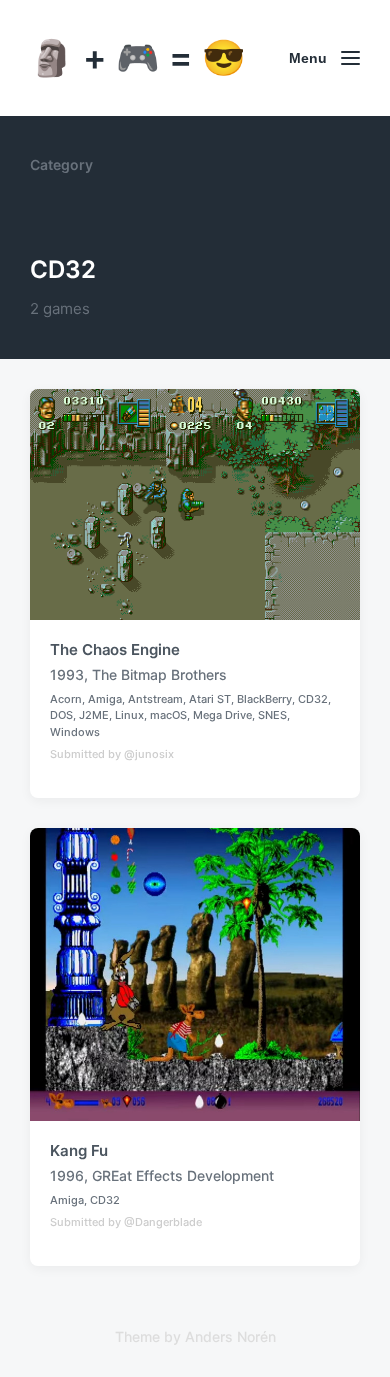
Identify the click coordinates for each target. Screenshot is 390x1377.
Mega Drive (222, 715)
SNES (272, 715)
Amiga (105, 699)
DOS (61, 715)
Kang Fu (78, 1150)
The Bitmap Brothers (159, 674)
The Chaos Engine (115, 649)
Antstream (155, 699)
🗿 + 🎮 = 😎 (138, 57)
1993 (67, 674)
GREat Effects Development (183, 1175)
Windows (75, 732)
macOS (168, 715)
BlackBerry (264, 699)
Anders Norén (230, 1336)
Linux (129, 715)
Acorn (66, 699)
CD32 (313, 699)
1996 (67, 1175)
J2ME (94, 715)
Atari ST (210, 699)
